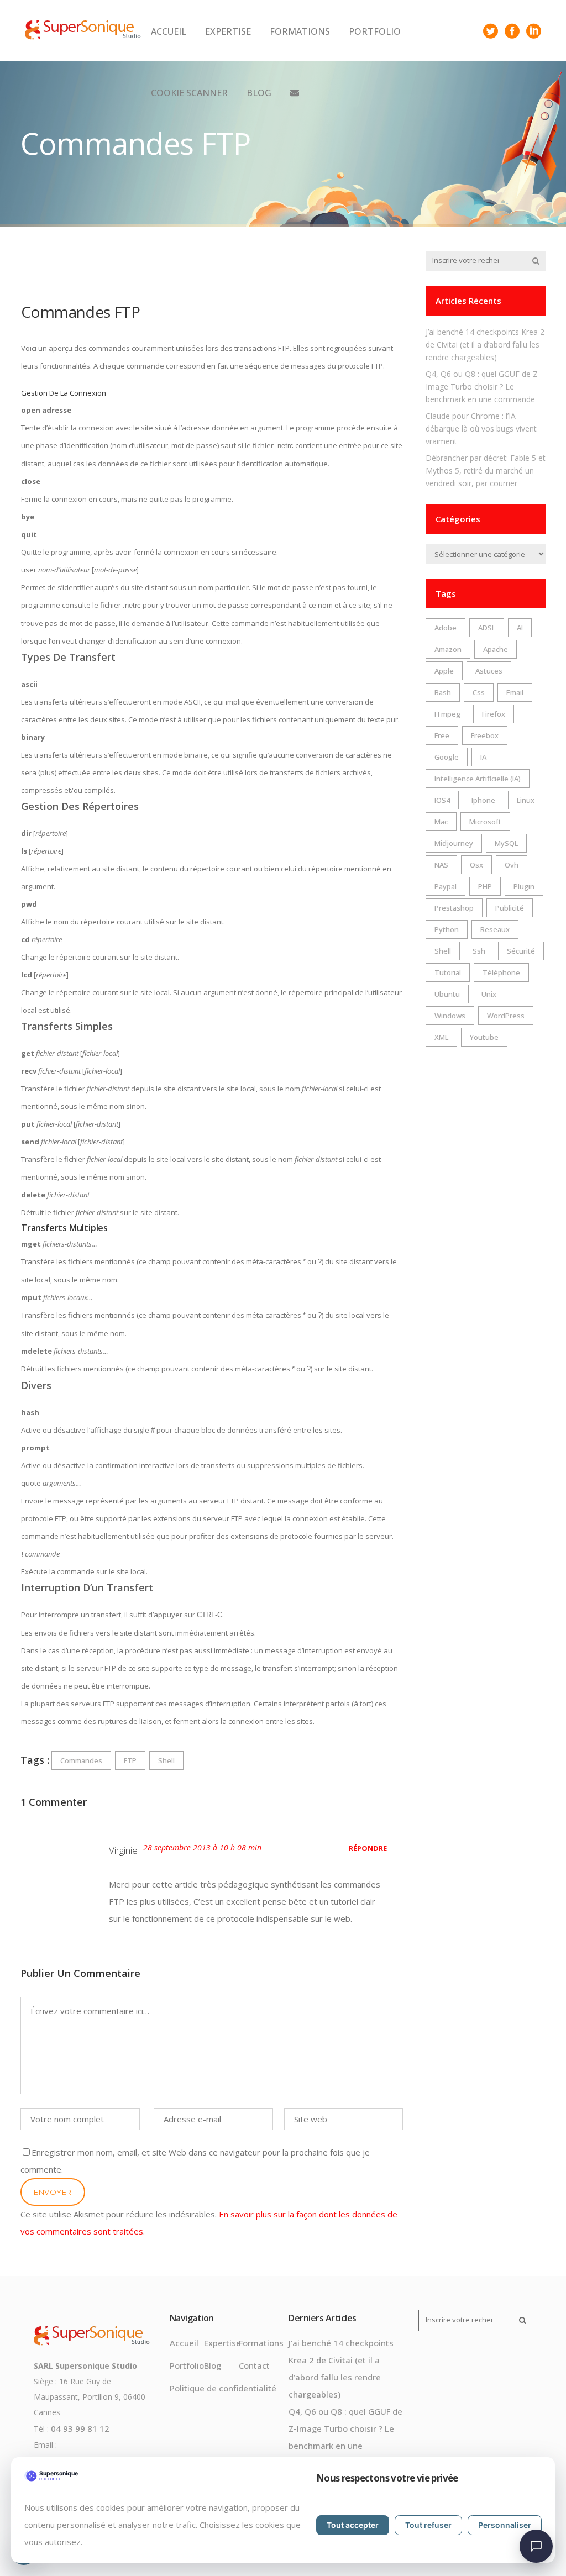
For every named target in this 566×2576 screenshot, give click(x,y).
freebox (485, 735)
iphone (483, 800)
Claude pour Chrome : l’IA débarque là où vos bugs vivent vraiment (481, 429)
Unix (489, 994)
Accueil (184, 2343)
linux (526, 800)
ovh (512, 865)
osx (476, 865)
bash (443, 692)
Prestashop (454, 908)
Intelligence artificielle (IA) (478, 779)
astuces (489, 671)
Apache (496, 649)
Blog (213, 2365)
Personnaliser (505, 2525)
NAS (441, 865)
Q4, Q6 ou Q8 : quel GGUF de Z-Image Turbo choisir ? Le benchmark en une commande (483, 387)
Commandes (81, 1760)
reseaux (495, 929)
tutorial (448, 972)
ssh (479, 951)
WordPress (506, 1016)
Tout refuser (428, 2525)
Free (442, 735)
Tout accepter (353, 2525)
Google (447, 757)
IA (483, 757)
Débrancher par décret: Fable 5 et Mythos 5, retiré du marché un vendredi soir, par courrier (486, 470)
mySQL (506, 843)
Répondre (368, 1848)
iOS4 (442, 800)
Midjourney (454, 843)
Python (447, 929)
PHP (485, 886)
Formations (261, 2343)
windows (450, 1016)
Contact (254, 2365)
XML (441, 1037)
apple (444, 671)
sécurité (521, 951)
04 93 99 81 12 (80, 2428)
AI (520, 628)
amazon (448, 649)
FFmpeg (447, 714)
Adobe (446, 628)
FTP (130, 1760)
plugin (524, 886)
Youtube (484, 1037)
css (479, 692)
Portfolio (187, 2365)
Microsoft (485, 822)
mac (441, 822)
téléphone (501, 972)
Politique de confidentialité (223, 2388)
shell (166, 1760)
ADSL (487, 628)
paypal (446, 886)
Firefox (494, 714)
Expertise (222, 2343)
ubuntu (447, 994)
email (515, 692)
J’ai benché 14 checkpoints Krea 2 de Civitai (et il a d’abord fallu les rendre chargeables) (485, 345)
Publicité (510, 908)
